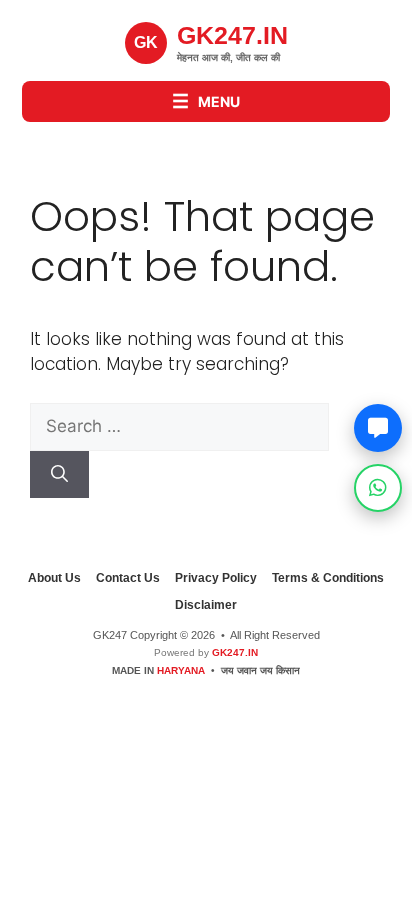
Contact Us (128, 578)
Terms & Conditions (328, 578)
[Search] (59, 475)
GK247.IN (233, 652)
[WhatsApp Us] (378, 488)
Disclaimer (206, 605)
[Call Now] (378, 428)
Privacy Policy (216, 578)
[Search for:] (179, 426)
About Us (54, 578)
